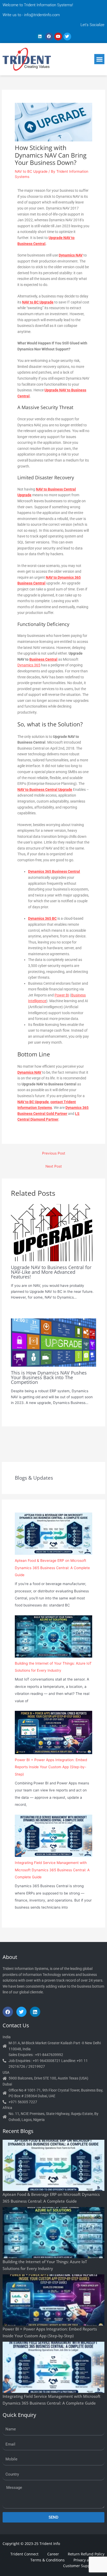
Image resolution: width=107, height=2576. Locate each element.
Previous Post (54, 1153)
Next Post (54, 1166)
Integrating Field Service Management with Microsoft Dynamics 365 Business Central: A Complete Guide (52, 1870)
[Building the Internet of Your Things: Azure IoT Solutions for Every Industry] (53, 1636)
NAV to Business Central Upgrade (45, 790)
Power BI (62, 995)
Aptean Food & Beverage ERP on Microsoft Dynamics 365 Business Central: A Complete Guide (52, 1568)
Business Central (43, 659)
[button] (99, 59)
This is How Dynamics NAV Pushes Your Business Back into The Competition (49, 1377)
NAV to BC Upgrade (31, 171)
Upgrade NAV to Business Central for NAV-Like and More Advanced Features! (51, 1272)
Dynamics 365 (29, 665)
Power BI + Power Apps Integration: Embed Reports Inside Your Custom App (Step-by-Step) (51, 1767)
